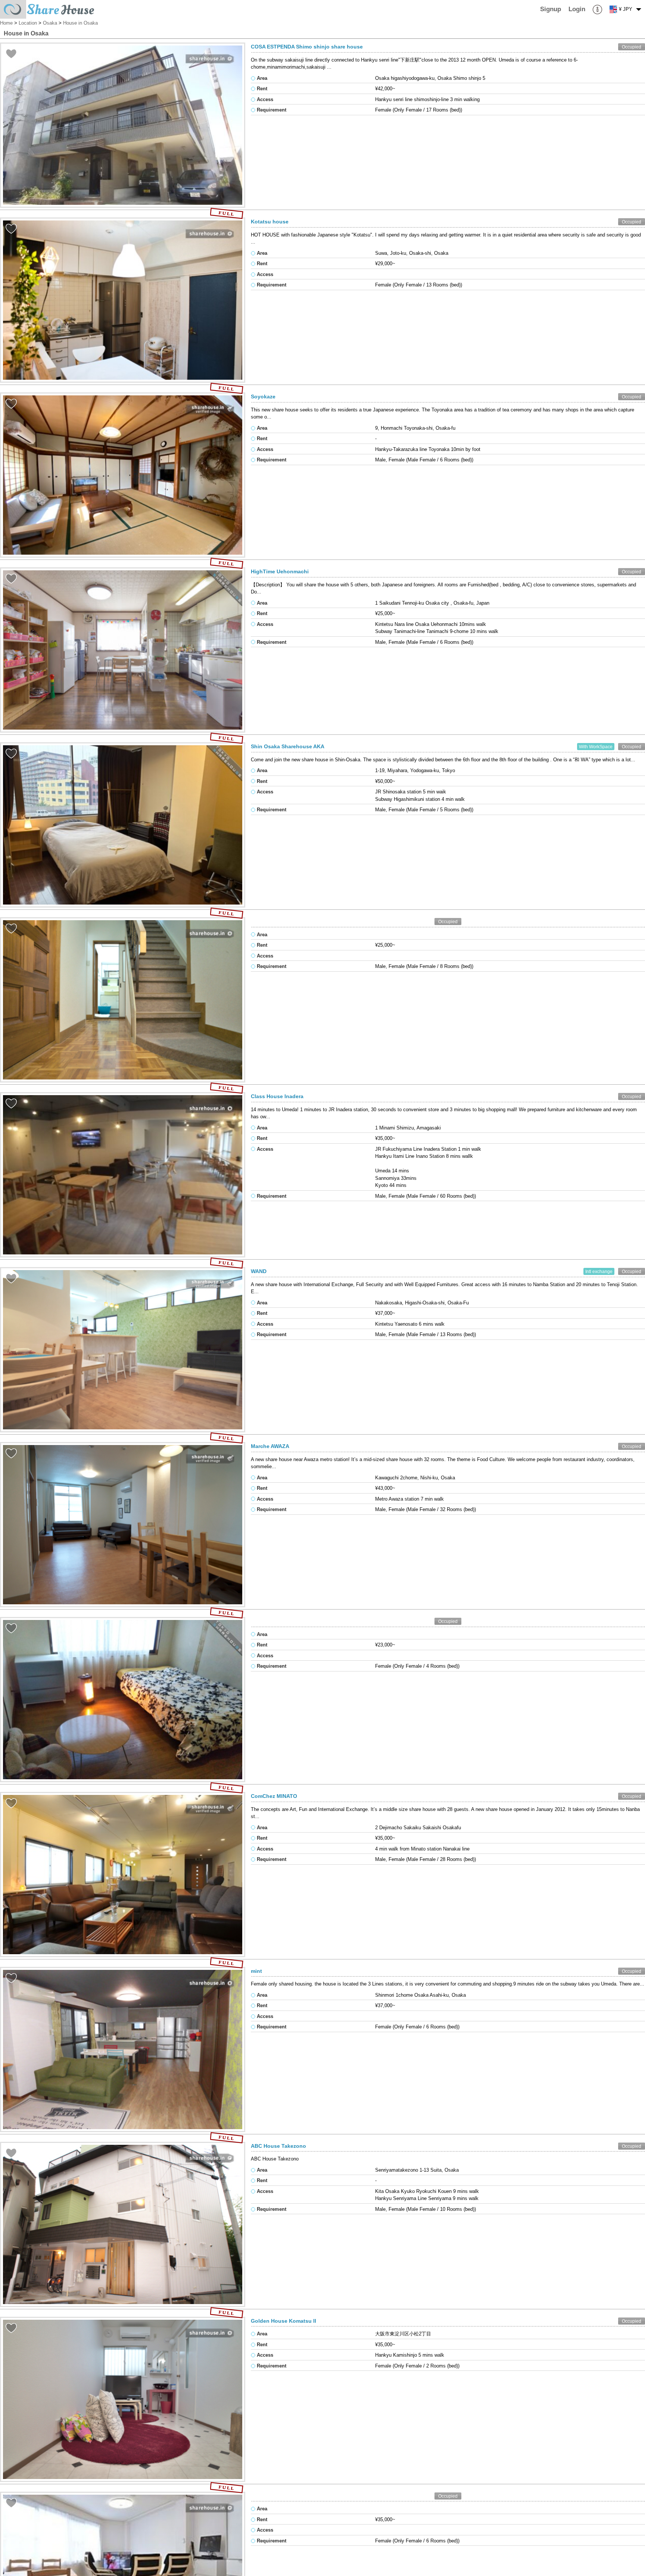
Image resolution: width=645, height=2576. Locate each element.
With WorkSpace (596, 747)
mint (256, 1971)
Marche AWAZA (270, 1446)
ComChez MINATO (274, 1796)
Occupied (632, 47)
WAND (259, 1271)
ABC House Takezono (278, 2146)
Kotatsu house (270, 222)
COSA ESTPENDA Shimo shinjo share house (307, 47)
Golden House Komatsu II (283, 2321)
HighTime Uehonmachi (280, 571)
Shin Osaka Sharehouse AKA (288, 746)
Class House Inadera (277, 1096)
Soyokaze (263, 397)
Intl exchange (599, 1271)
